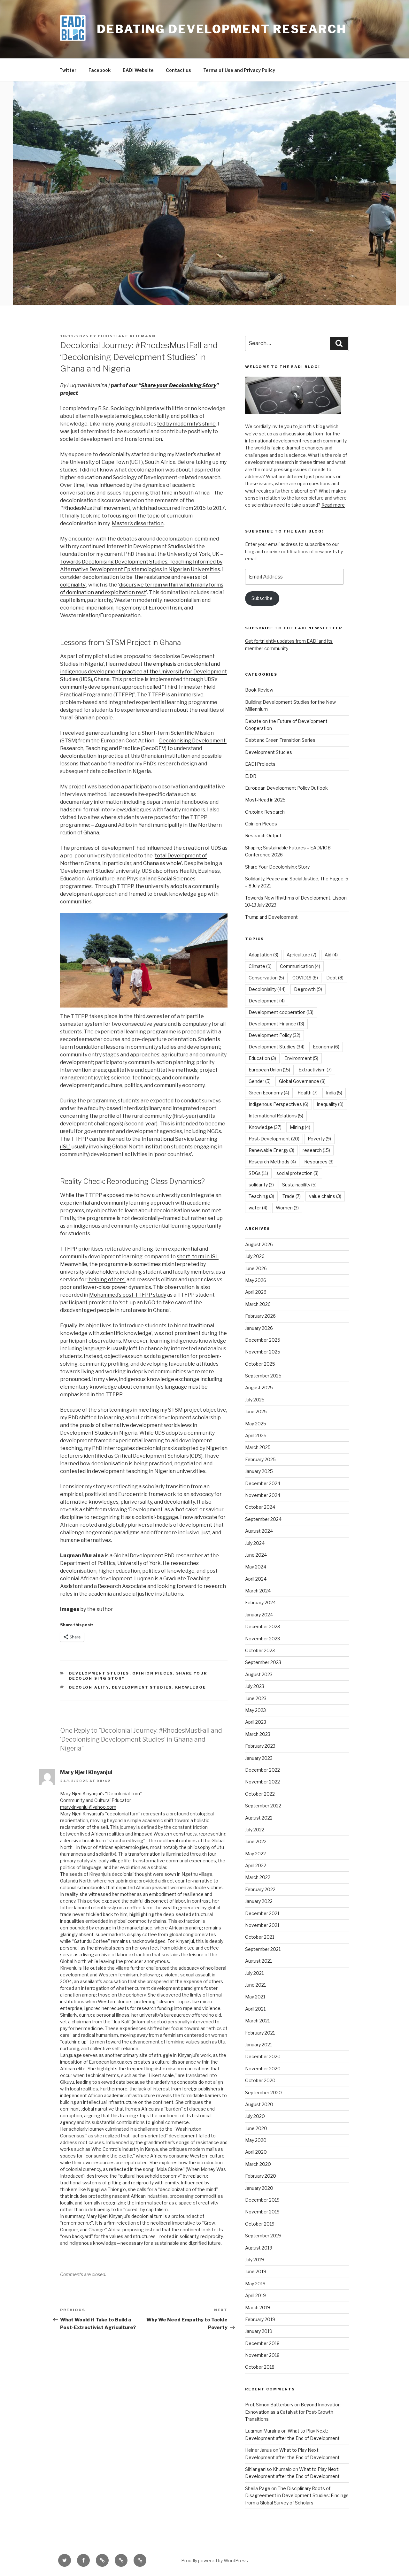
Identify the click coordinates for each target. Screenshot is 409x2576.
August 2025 (259, 1388)
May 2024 (256, 1567)
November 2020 (263, 2069)
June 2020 (256, 2128)
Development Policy (274, 1035)
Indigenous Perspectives (278, 1104)
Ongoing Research (265, 812)
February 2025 (260, 1459)
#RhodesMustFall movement (95, 508)
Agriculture (301, 955)
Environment (301, 1058)
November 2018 (262, 2355)
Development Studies (99, 1673)
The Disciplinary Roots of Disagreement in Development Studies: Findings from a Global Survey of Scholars (297, 2495)
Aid (331, 955)
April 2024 (256, 1579)
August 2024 (259, 1531)
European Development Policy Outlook (286, 788)
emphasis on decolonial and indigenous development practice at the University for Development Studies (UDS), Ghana (143, 672)
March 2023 (258, 1734)
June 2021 (255, 1985)
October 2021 (260, 1937)
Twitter (68, 70)
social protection (297, 1173)
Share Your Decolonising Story (277, 867)
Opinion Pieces (153, 1673)
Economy (326, 1047)
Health (308, 1093)
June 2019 (256, 2271)
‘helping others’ (107, 1280)
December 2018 (262, 2343)
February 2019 (260, 2319)
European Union (269, 1070)
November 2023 (262, 1639)
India (334, 1093)
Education (262, 1058)
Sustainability (299, 1185)
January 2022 (259, 1901)
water (258, 1208)
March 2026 (258, 1304)
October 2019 (260, 2224)
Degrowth (308, 989)
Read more (333, 505)
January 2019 (259, 2331)
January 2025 (259, 1471)
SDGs (258, 1173)
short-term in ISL (198, 1257)
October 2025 (260, 1364)
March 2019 (258, 2308)
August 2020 (259, 2104)
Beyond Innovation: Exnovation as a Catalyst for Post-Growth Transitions (293, 2412)
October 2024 (260, 1507)
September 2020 (263, 2093)
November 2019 (262, 2212)
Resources (319, 1162)
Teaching (261, 1196)
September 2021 (263, 1949)
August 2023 (259, 1674)
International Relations (276, 1116)
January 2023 (259, 1758)
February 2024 (260, 1602)
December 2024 (263, 1483)
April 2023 (256, 1722)
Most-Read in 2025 (265, 800)
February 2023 (260, 1746)
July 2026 (255, 1256)
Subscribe (262, 598)
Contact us (178, 70)
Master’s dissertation (138, 523)
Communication (300, 966)
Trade (292, 1196)
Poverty (319, 1139)
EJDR (251, 776)
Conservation (266, 978)
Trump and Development (271, 917)
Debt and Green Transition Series (280, 740)
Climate (260, 966)
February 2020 (261, 2176)
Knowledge (191, 1687)
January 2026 (259, 1328)
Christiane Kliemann (127, 336)
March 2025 (258, 1447)
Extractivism (315, 1070)
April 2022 (256, 1865)
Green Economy (269, 1093)
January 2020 (259, 2188)
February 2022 (260, 1889)
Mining (300, 1127)
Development (267, 1001)
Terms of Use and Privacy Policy (239, 70)
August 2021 (259, 1961)
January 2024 (259, 1615)
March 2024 (258, 1591)
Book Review (259, 690)
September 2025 (263, 1376)
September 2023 (263, 1662)
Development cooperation (281, 1012)
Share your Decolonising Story (179, 385)
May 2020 (256, 2140)
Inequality (330, 1104)
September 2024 (263, 1519)
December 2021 (262, 1913)
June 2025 (256, 1411)
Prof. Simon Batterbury (269, 2405)
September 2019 (263, 2236)
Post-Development (274, 1139)
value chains (325, 1196)
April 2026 (256, 1292)
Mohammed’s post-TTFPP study (128, 1295)
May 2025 (256, 1424)
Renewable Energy (271, 1150)
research (316, 1150)
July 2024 (255, 1543)
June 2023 (256, 1698)
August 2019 (259, 2248)
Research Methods (272, 1162)
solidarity (261, 1185)
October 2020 (260, 2080)
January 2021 (259, 2045)
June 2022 (256, 1841)
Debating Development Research (222, 29)
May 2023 (255, 1710)
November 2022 (262, 1782)
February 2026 (260, 1316)
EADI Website (138, 70)
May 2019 (255, 2284)
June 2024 (256, 1555)
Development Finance (276, 1024)
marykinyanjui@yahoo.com (88, 1807)
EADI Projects (260, 764)
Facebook (100, 70)
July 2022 (255, 1830)
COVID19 (305, 978)
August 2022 (259, 1818)
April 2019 (255, 2295)
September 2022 (263, 1806)
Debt (335, 978)
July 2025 (255, 1400)
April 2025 (256, 1435)
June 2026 (256, 1268)
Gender (260, 1081)
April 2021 (255, 2009)
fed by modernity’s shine (186, 424)
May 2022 (255, 1854)
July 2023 (255, 1686)
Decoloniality (89, 1687)
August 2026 (259, 1244)
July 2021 (254, 1973)
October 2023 (260, 1650)
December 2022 (262, 1770)
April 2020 (256, 2152)
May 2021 (255, 1997)
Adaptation (263, 955)
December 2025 (263, 1340)
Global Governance (302, 1081)
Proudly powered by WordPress (215, 2561)
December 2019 (262, 2200)
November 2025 (263, 1352)
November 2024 (263, 1495)
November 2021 (262, 1925)
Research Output (263, 836)
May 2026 (256, 1280)
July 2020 (255, 2116)
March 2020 (258, 2164)
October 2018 (260, 2367)
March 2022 (258, 1877)
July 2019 (255, 2260)
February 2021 (260, 2033)
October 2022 (260, 1794)
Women (287, 1208)
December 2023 (262, 1626)
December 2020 (263, 2056)
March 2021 (257, 2021)
